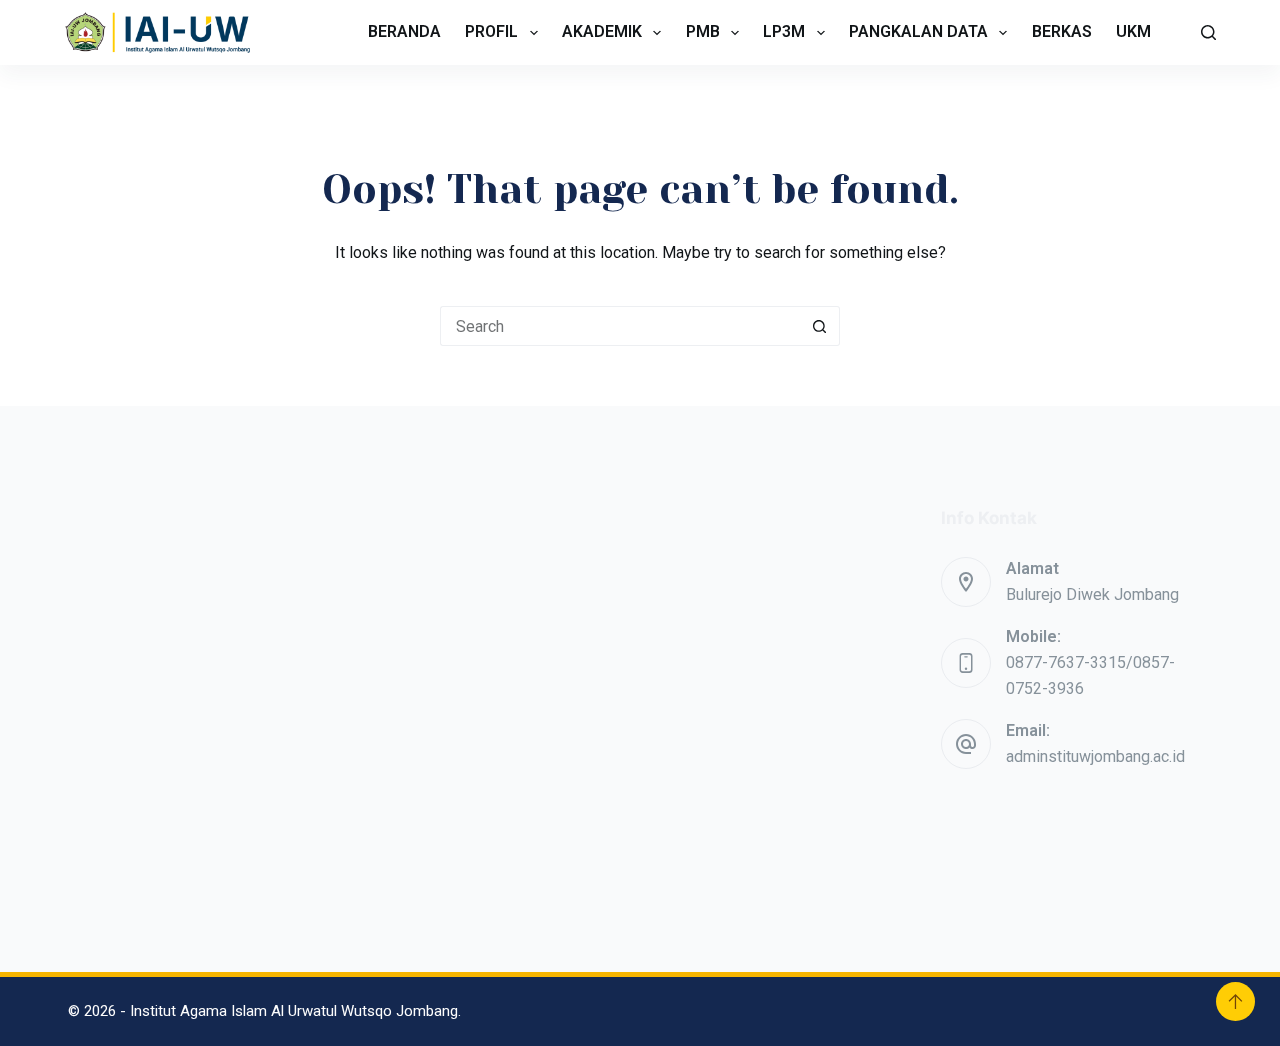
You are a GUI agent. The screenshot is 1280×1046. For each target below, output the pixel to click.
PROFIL (491, 31)
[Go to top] (1235, 1001)
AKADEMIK (602, 31)
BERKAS (1062, 31)
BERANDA (404, 31)
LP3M (784, 31)
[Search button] (820, 326)
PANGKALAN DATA (918, 31)
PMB (703, 31)
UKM (1133, 31)
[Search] (1208, 32)
